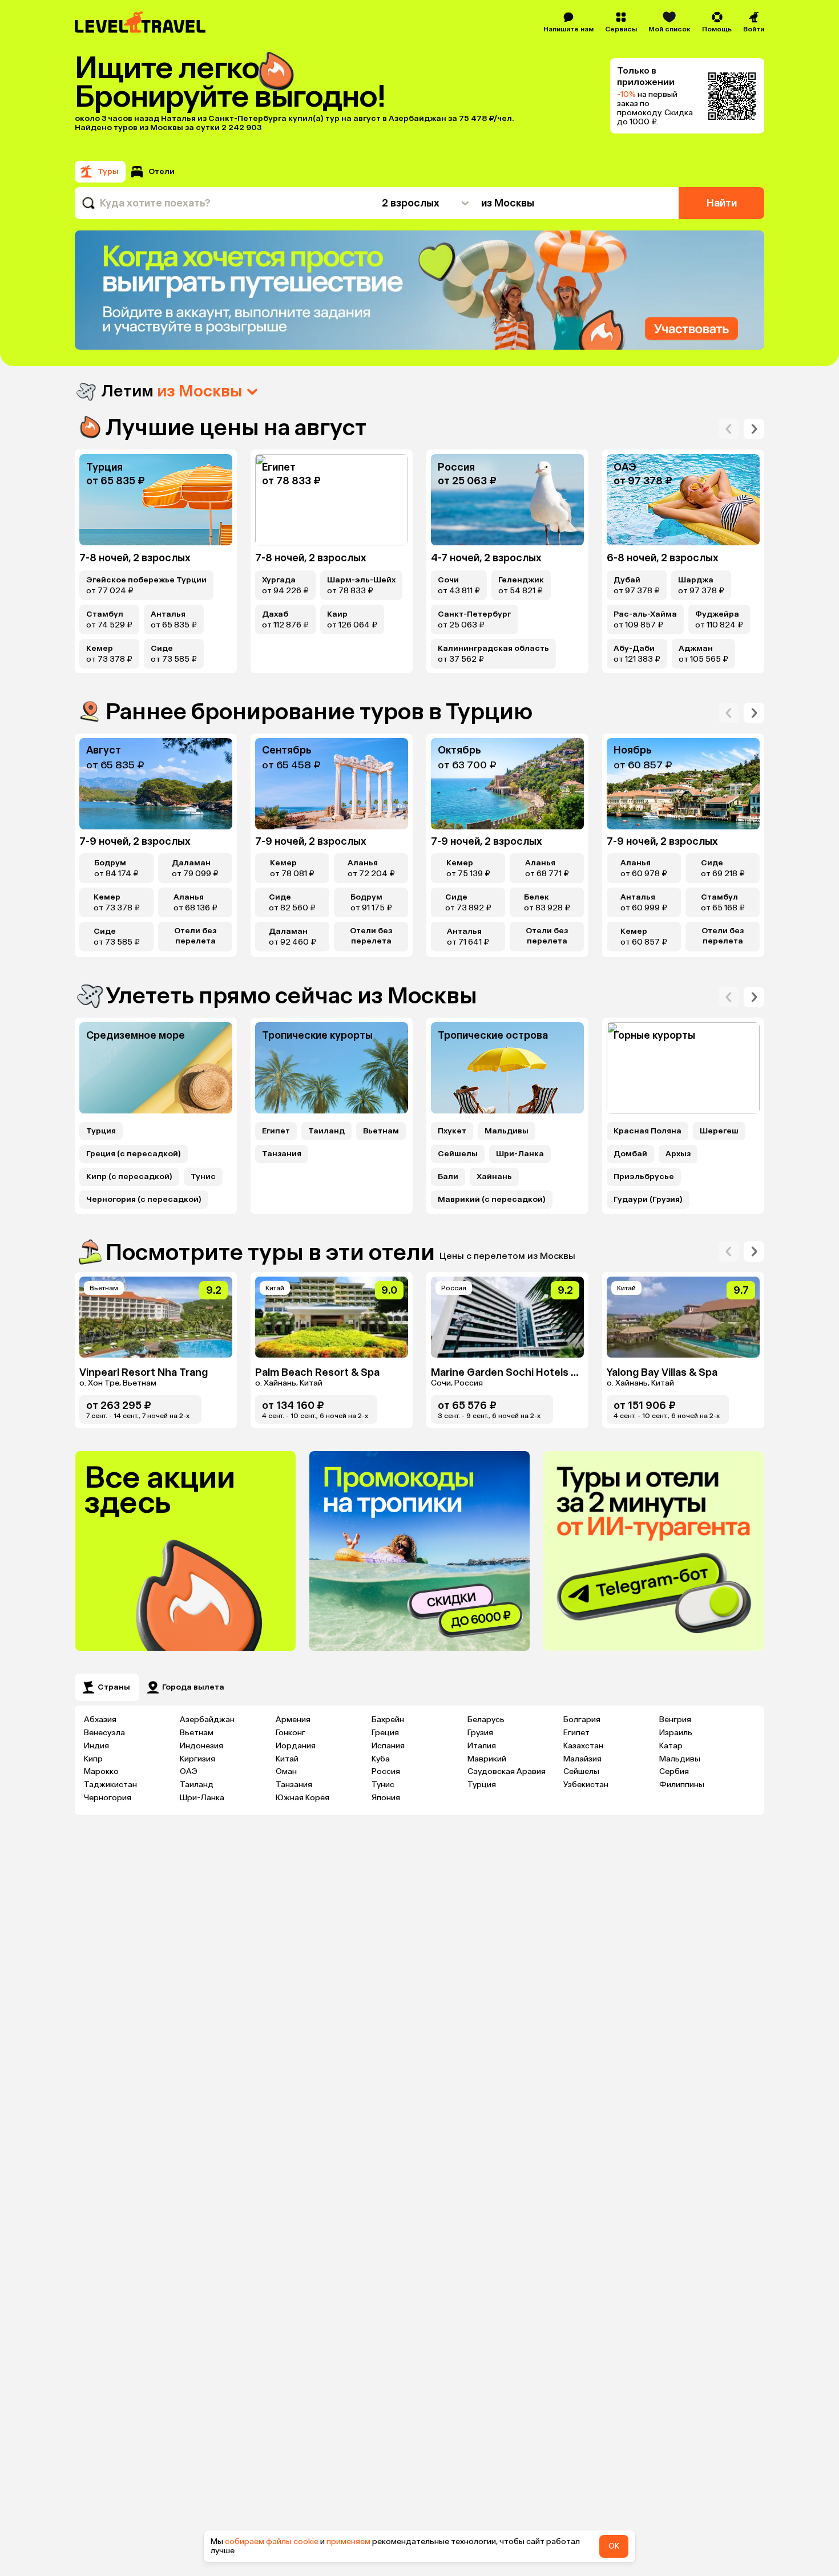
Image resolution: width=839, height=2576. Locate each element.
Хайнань (494, 1177)
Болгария (582, 1720)
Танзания (282, 1154)
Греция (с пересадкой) (134, 1154)
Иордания (296, 1746)
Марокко (101, 1771)
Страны (114, 1687)
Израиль (676, 1733)
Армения (293, 1720)
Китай (287, 1759)
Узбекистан (586, 1785)
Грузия (480, 1733)
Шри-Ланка (520, 1154)
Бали (448, 1177)
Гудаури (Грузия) (648, 1200)
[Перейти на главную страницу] (141, 22)
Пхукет (452, 1131)
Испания (388, 1746)
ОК (614, 2546)
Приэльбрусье (644, 1177)
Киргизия (197, 1759)
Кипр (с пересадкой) (129, 1177)
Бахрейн (388, 1720)
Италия (482, 1746)
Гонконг (291, 1733)
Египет (276, 1131)
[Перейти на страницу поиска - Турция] (156, 500)
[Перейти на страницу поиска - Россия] (507, 500)
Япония (386, 1798)
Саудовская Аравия (507, 1771)
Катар (671, 1746)
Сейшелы (458, 1154)
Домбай (630, 1154)
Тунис (203, 1177)
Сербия (674, 1771)
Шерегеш (719, 1131)
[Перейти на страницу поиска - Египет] (332, 500)
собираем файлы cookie (272, 2541)
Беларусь (486, 1720)
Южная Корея (302, 1798)
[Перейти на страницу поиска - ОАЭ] (683, 500)
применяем (348, 2541)
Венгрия (675, 1720)
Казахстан (583, 1746)
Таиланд (326, 1131)
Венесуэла (104, 1733)
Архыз (678, 1154)
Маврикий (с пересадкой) (492, 1200)
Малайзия (582, 1759)
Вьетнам (381, 1131)
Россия (386, 1771)
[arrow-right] (729, 429)
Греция (385, 1733)
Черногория (108, 1798)
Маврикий (487, 1759)
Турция (101, 1131)
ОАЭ (189, 1771)
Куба (381, 1759)
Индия (96, 1746)
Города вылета (193, 1687)
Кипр (93, 1759)
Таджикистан (110, 1785)
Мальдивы (507, 1131)
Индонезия (201, 1746)
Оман (286, 1771)
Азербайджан (207, 1720)
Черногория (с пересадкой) (144, 1200)
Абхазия (100, 1720)
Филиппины (682, 1785)
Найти (722, 203)
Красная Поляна (648, 1131)
